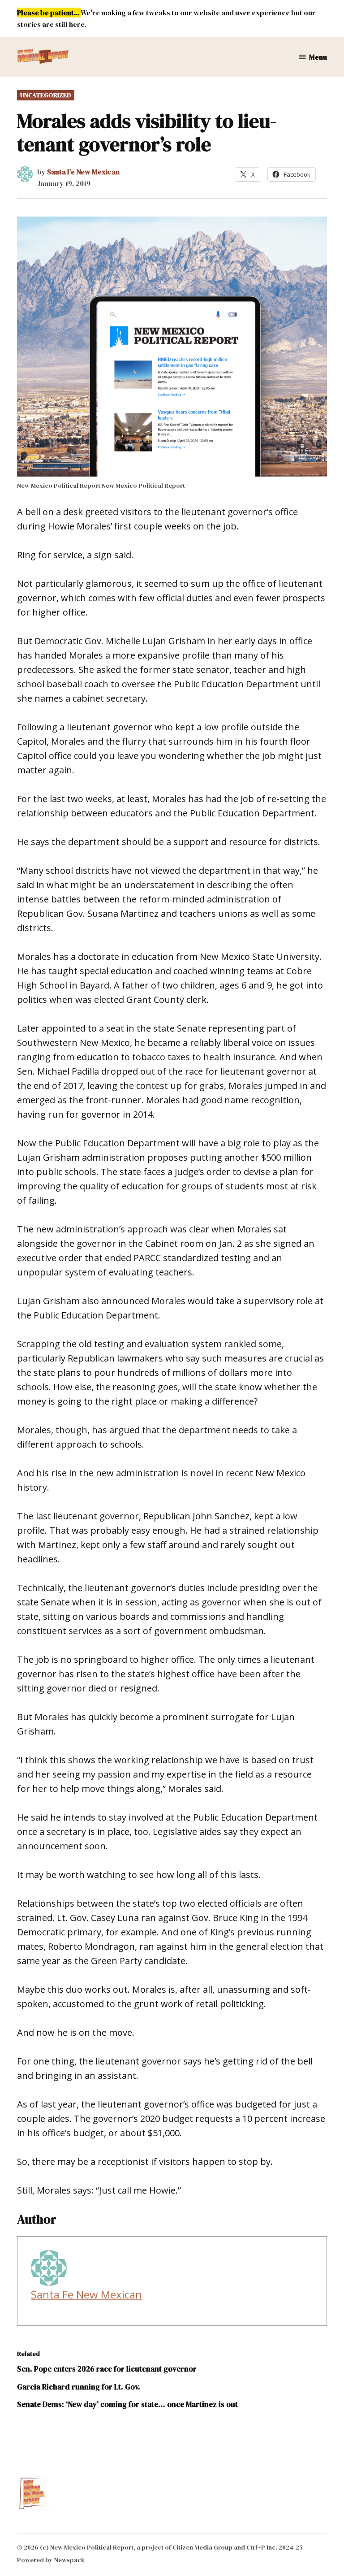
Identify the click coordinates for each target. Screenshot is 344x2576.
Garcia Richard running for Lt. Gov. (79, 2387)
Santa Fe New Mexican (83, 172)
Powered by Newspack (51, 2560)
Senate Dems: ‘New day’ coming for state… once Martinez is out (127, 2404)
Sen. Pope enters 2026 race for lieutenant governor (107, 2369)
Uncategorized (46, 95)
